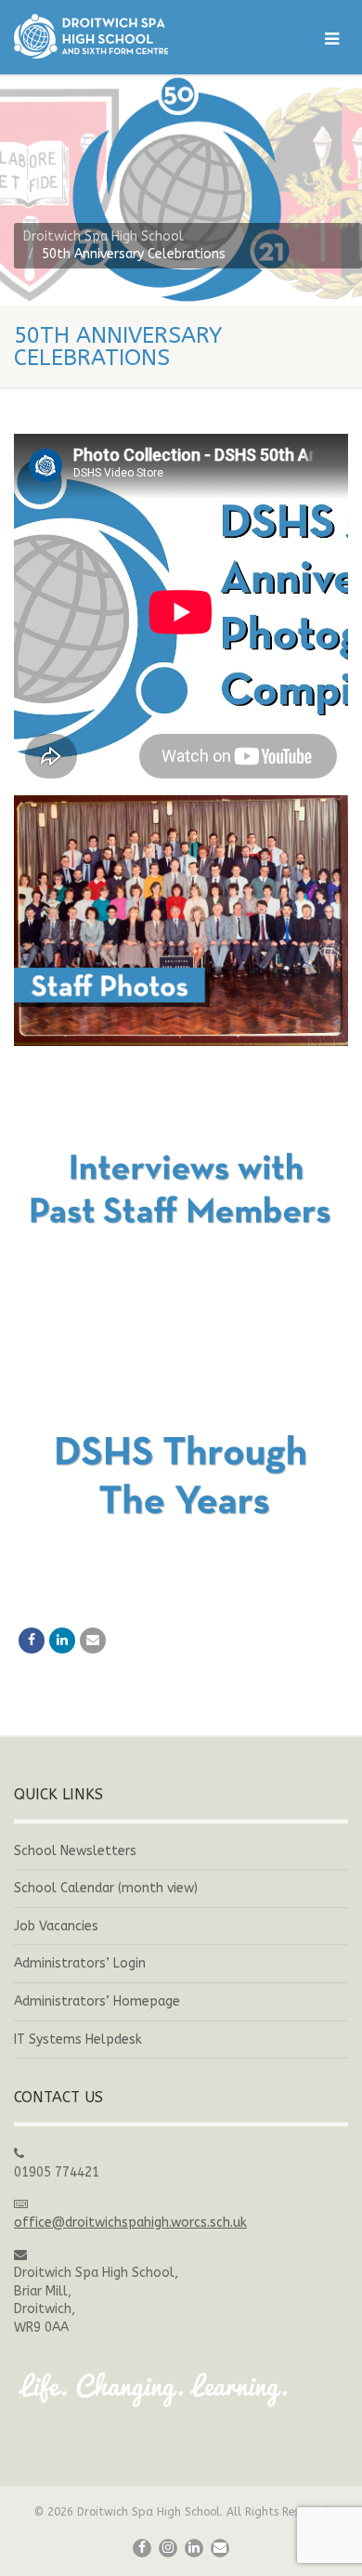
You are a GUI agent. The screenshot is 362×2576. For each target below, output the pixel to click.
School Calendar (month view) (106, 1888)
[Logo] (121, 36)
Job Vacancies (56, 1926)
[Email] (93, 1641)
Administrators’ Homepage (97, 2001)
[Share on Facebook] (32, 1641)
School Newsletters (75, 1851)
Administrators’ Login (80, 1963)
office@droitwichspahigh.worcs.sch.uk (130, 2223)
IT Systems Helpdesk (78, 2040)
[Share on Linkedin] (62, 1641)
